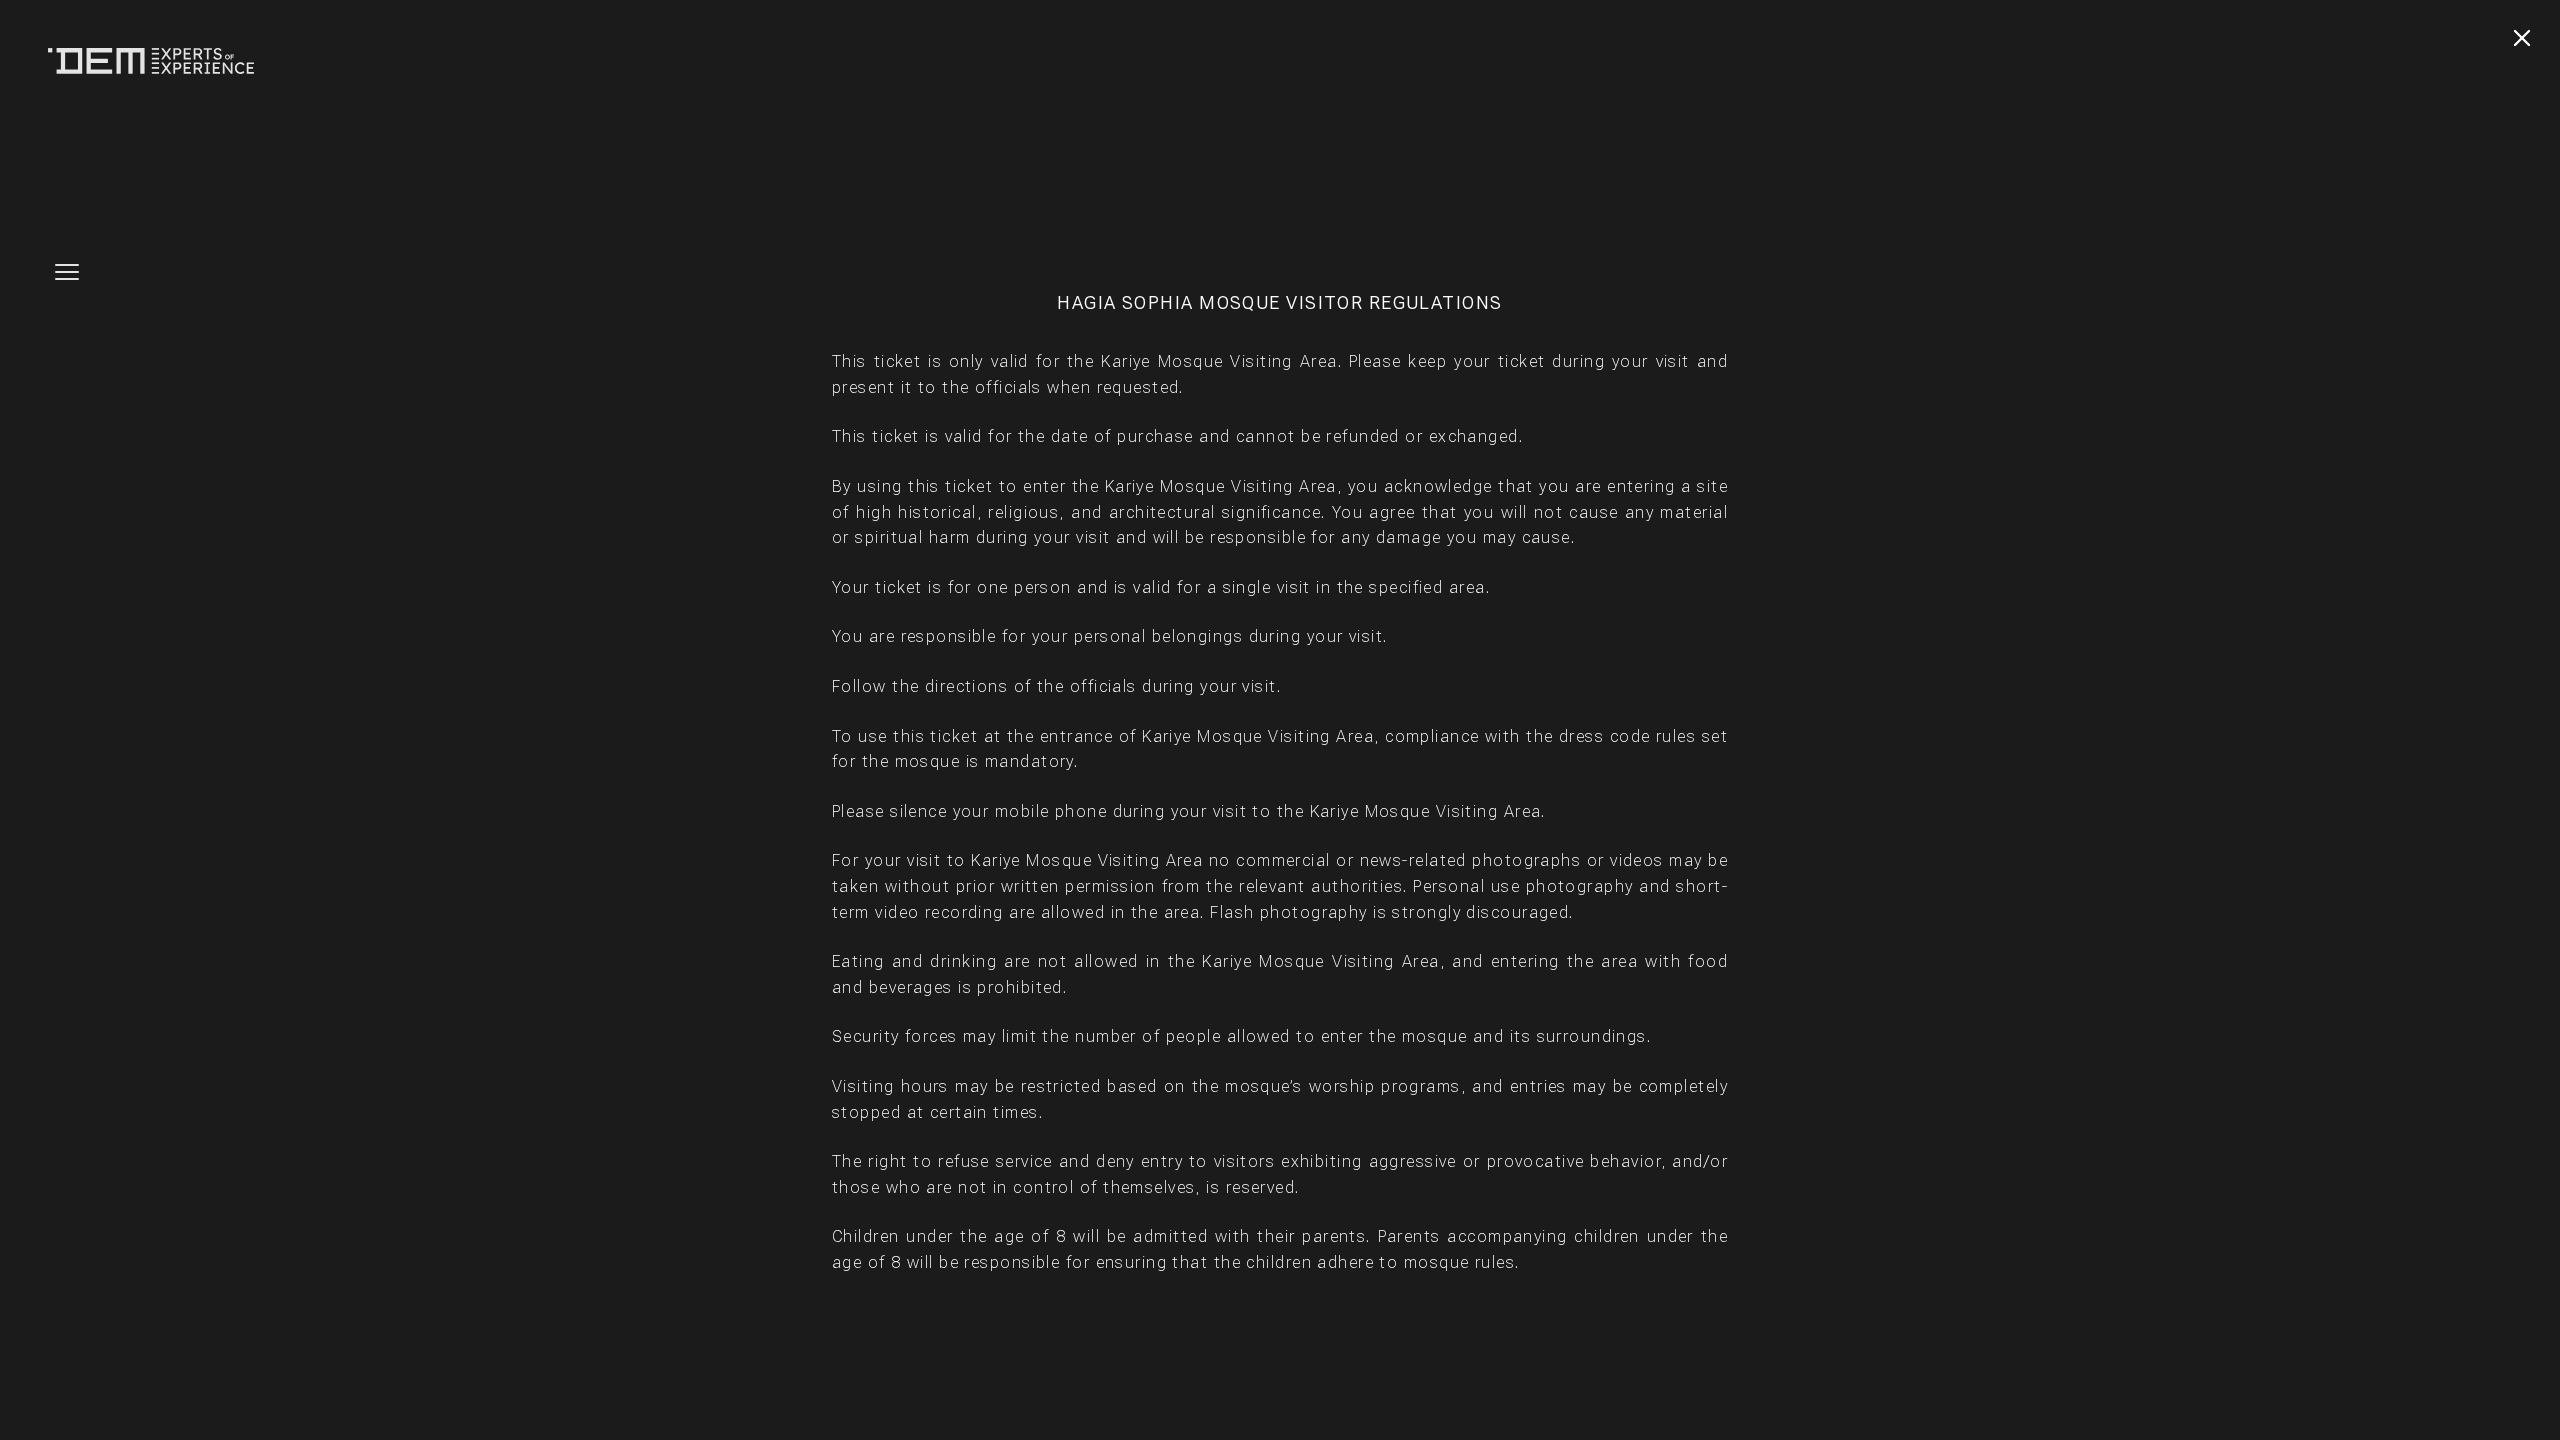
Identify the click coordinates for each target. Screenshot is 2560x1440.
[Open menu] (67, 276)
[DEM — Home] (151, 61)
